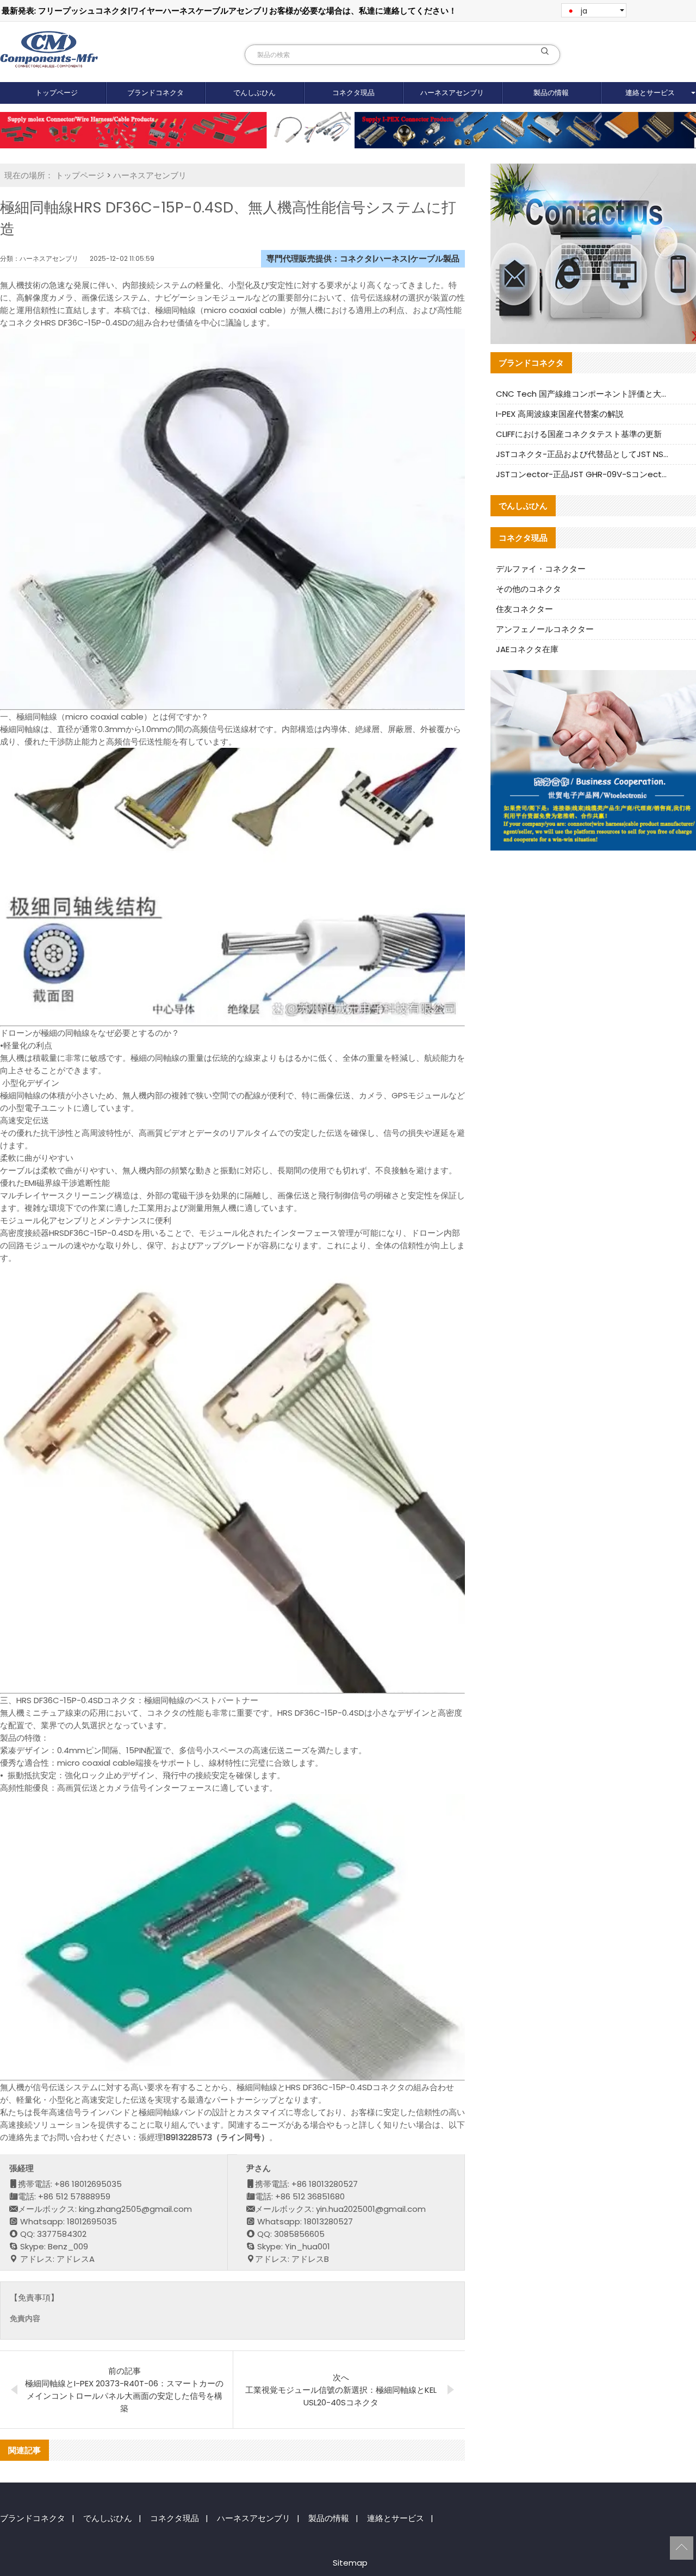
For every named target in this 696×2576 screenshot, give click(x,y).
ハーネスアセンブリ (452, 93)
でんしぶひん (254, 93)
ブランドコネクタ (156, 93)
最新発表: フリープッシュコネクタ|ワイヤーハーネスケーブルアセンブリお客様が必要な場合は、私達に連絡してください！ (229, 11)
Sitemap (350, 2563)
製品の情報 (551, 93)
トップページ (57, 93)
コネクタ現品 (353, 93)
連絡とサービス (396, 2518)
